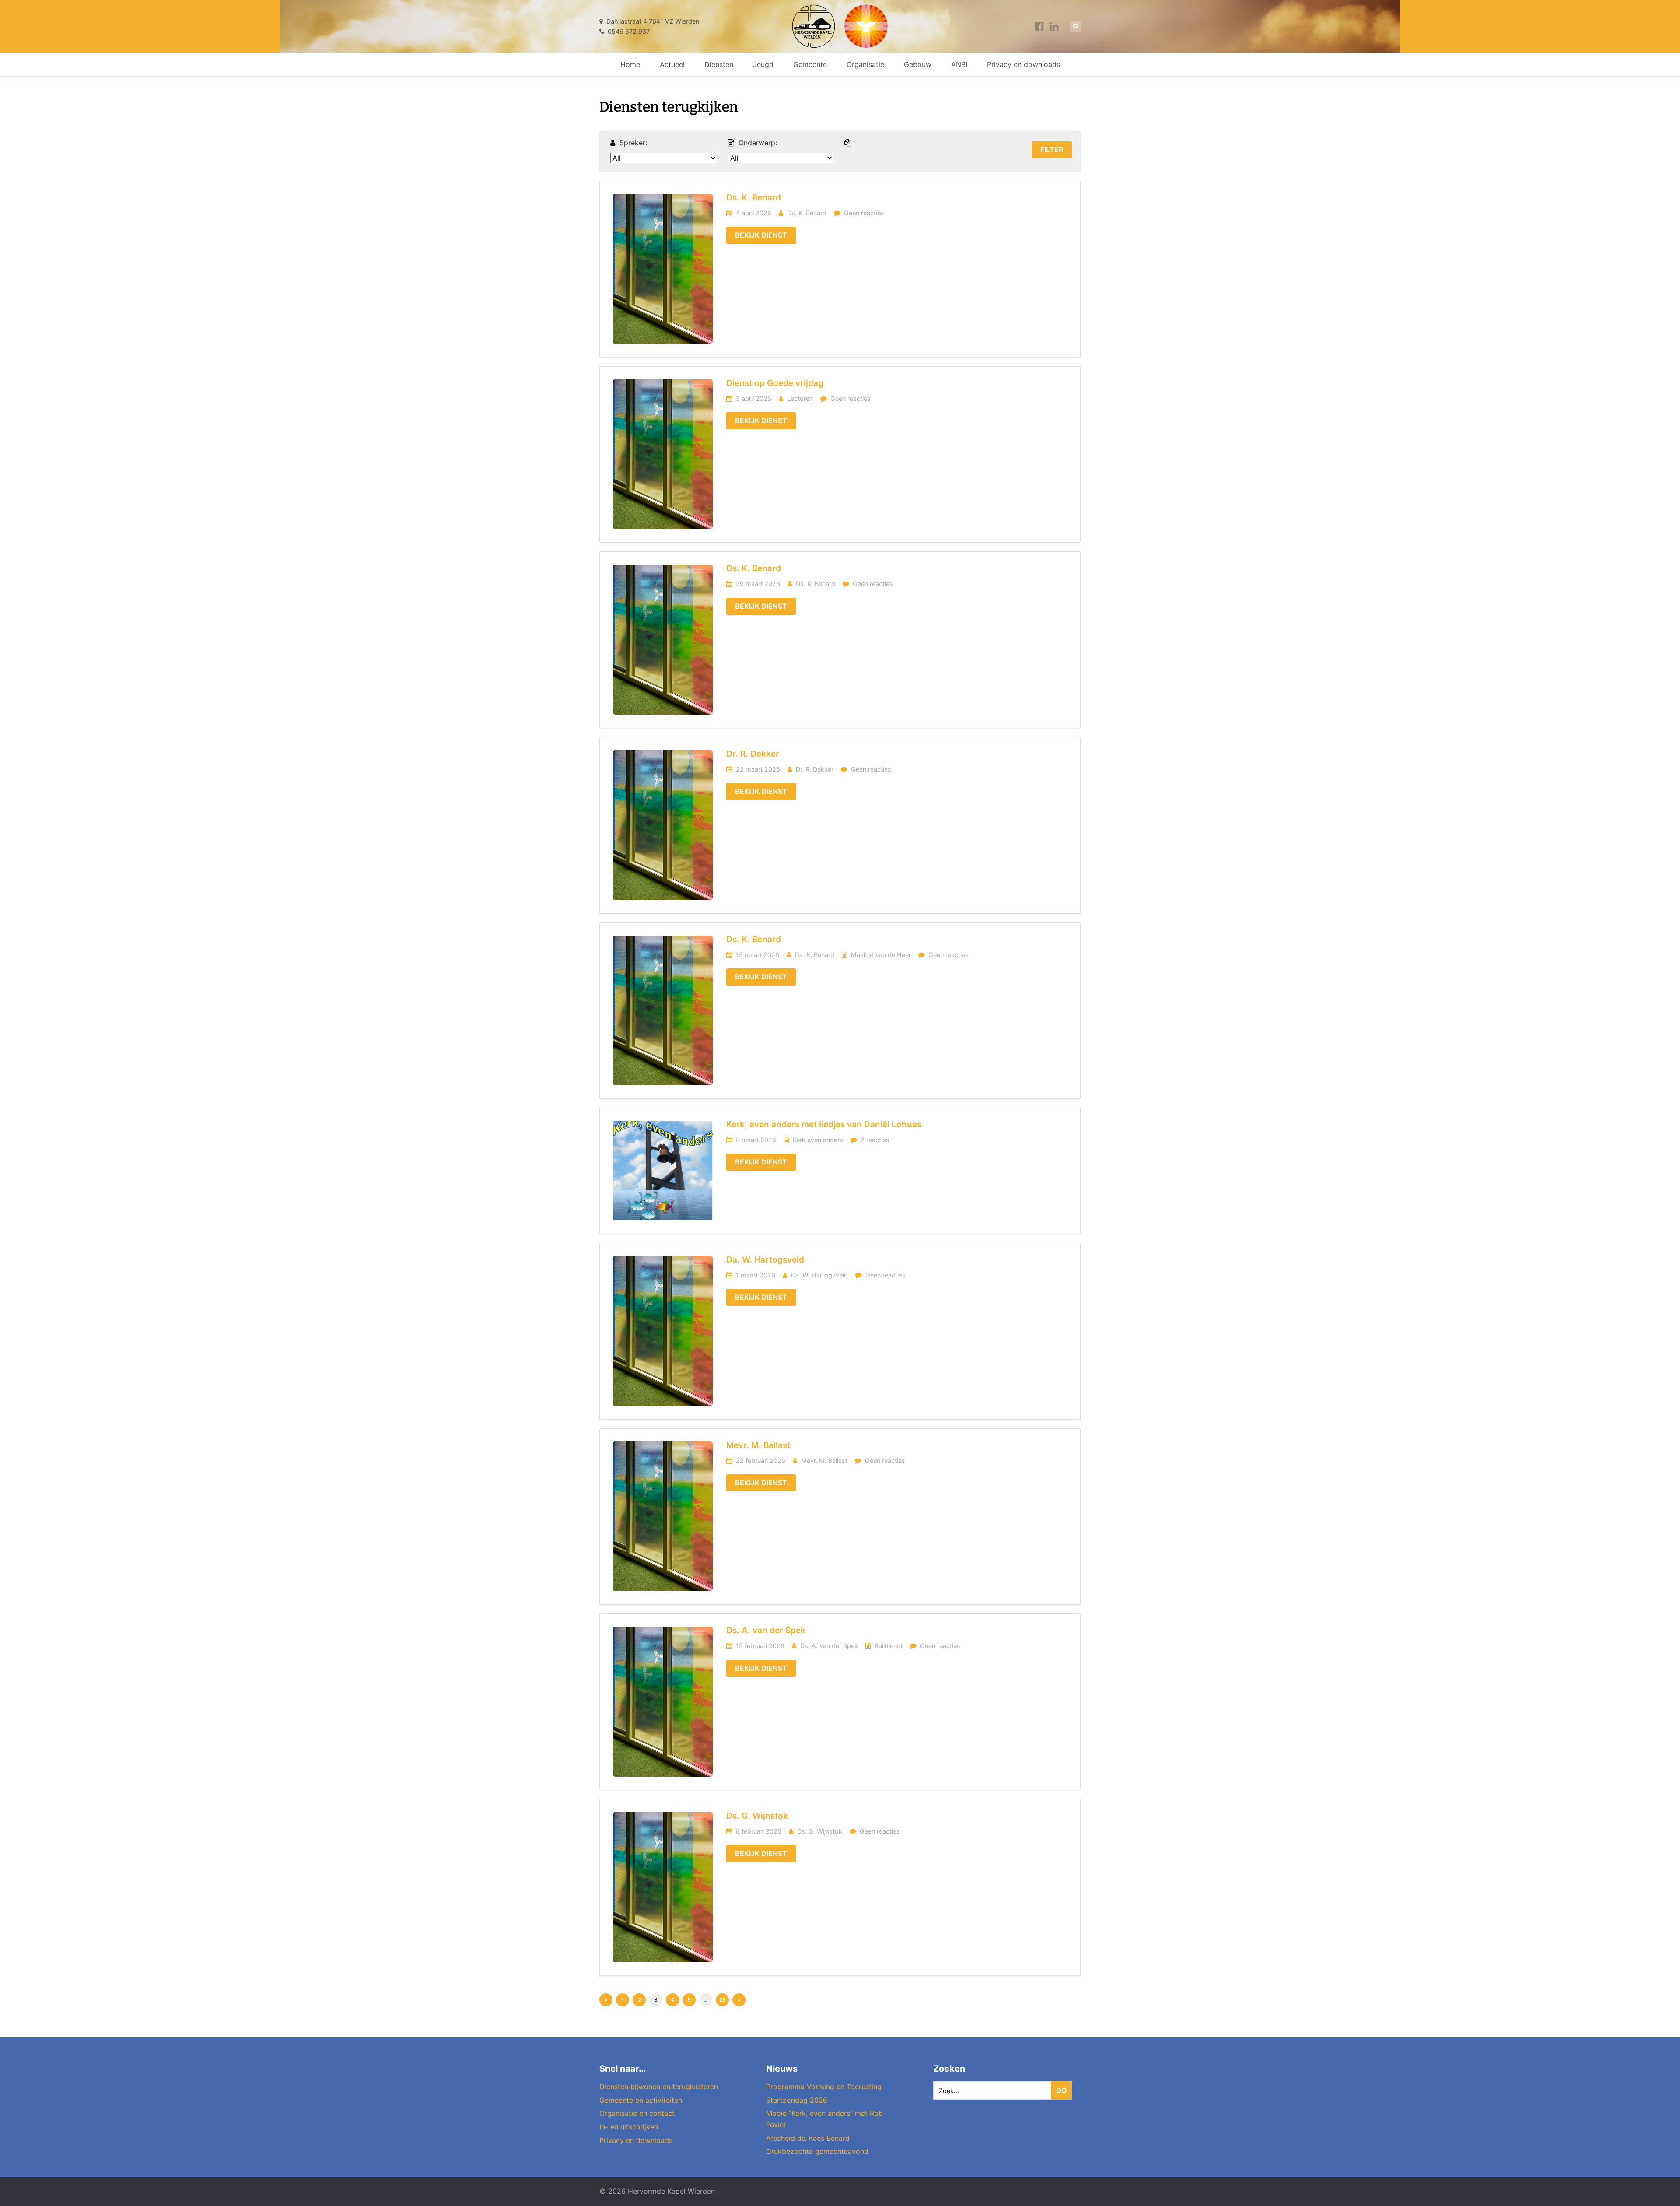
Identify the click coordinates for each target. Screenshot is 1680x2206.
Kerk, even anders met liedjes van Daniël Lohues (824, 1124)
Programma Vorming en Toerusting (824, 2087)
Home (630, 64)
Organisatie (865, 64)
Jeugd (763, 64)
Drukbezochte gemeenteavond (817, 2151)
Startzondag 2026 (797, 2100)
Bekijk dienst (761, 235)
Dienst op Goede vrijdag (775, 383)
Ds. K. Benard (754, 198)
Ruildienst (889, 1646)
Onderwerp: (758, 143)
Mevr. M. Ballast (758, 1445)
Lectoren (800, 398)
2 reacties (875, 1140)
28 (723, 2000)
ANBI (959, 64)
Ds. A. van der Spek (766, 1630)
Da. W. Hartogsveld (765, 1260)
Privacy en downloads (1024, 64)
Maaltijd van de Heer (881, 955)
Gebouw (918, 64)
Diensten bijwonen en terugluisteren (659, 2087)
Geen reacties (864, 213)
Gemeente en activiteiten (641, 2100)
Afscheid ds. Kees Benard (808, 2138)
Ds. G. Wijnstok (757, 1816)
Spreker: (633, 143)
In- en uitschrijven (629, 2127)
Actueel (672, 64)
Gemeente (810, 64)
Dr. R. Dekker (753, 754)
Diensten (719, 64)
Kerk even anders (818, 1140)
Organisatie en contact (637, 2113)
